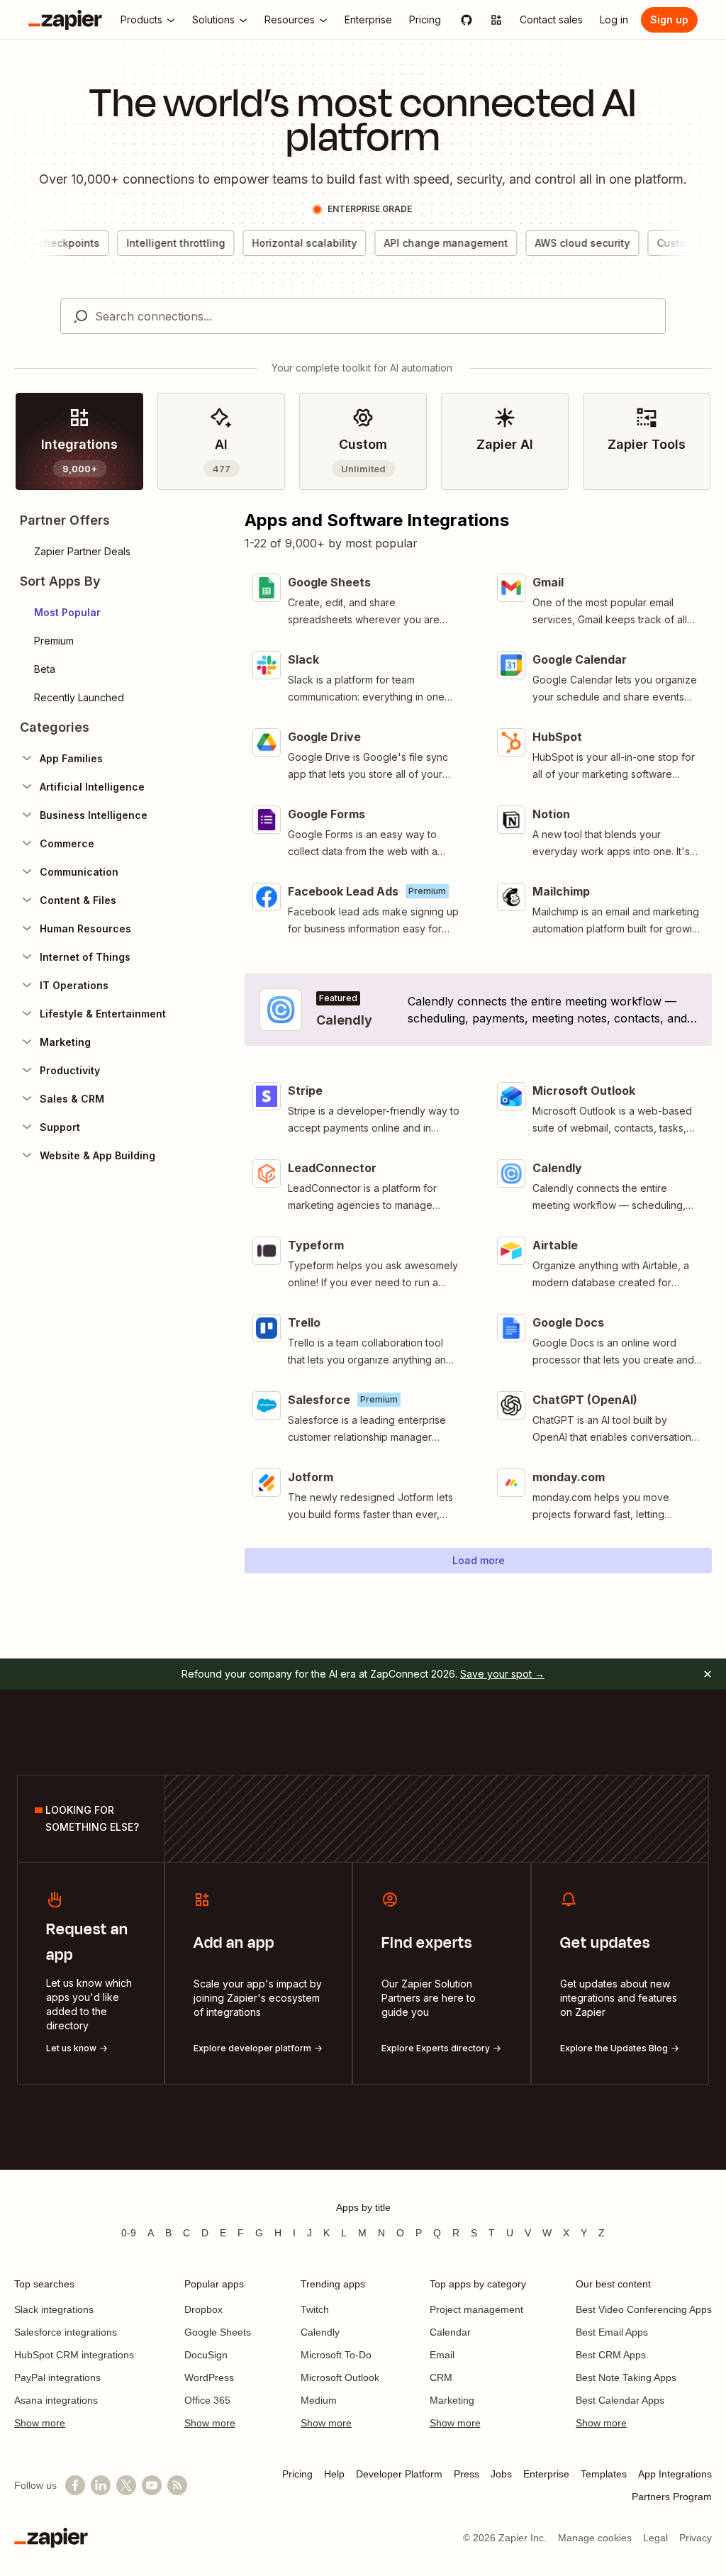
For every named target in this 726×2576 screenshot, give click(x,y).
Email (442, 2355)
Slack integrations (54, 2309)
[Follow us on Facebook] (75, 2485)
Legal (655, 2538)
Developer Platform (399, 2474)
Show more (40, 2423)
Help (334, 2474)
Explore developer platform (252, 2048)
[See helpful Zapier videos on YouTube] (152, 2485)
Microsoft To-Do (336, 2355)
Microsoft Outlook (340, 2377)
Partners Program (672, 2497)
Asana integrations (56, 2400)
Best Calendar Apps (620, 2400)
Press (467, 2474)
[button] (122, 613)
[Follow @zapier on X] (126, 2485)
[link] (79, 441)
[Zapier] (65, 20)
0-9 (129, 2233)
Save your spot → (502, 1674)
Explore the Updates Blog (614, 2048)
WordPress (209, 2377)
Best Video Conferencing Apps (644, 2309)
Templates (604, 2474)
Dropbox (203, 2309)
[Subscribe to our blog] (177, 2485)
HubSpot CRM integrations (74, 2355)
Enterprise (546, 2474)
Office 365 (207, 2400)
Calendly (320, 2332)
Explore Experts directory (436, 2048)
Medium (319, 2400)
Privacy (696, 2538)
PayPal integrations (57, 2377)
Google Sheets (218, 2332)
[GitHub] (467, 20)
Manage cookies (595, 2538)
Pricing (297, 2474)
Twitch (315, 2309)
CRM (441, 2377)
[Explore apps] (496, 20)
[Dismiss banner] (708, 1674)
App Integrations (675, 2474)
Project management (476, 2309)
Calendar (450, 2332)
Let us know (71, 2048)
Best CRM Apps (611, 2355)
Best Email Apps (612, 2332)
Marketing (452, 2400)
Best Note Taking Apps (626, 2377)
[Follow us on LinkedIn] (101, 2485)
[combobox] (363, 316)
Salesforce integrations (66, 2332)
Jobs (501, 2474)
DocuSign (206, 2355)
